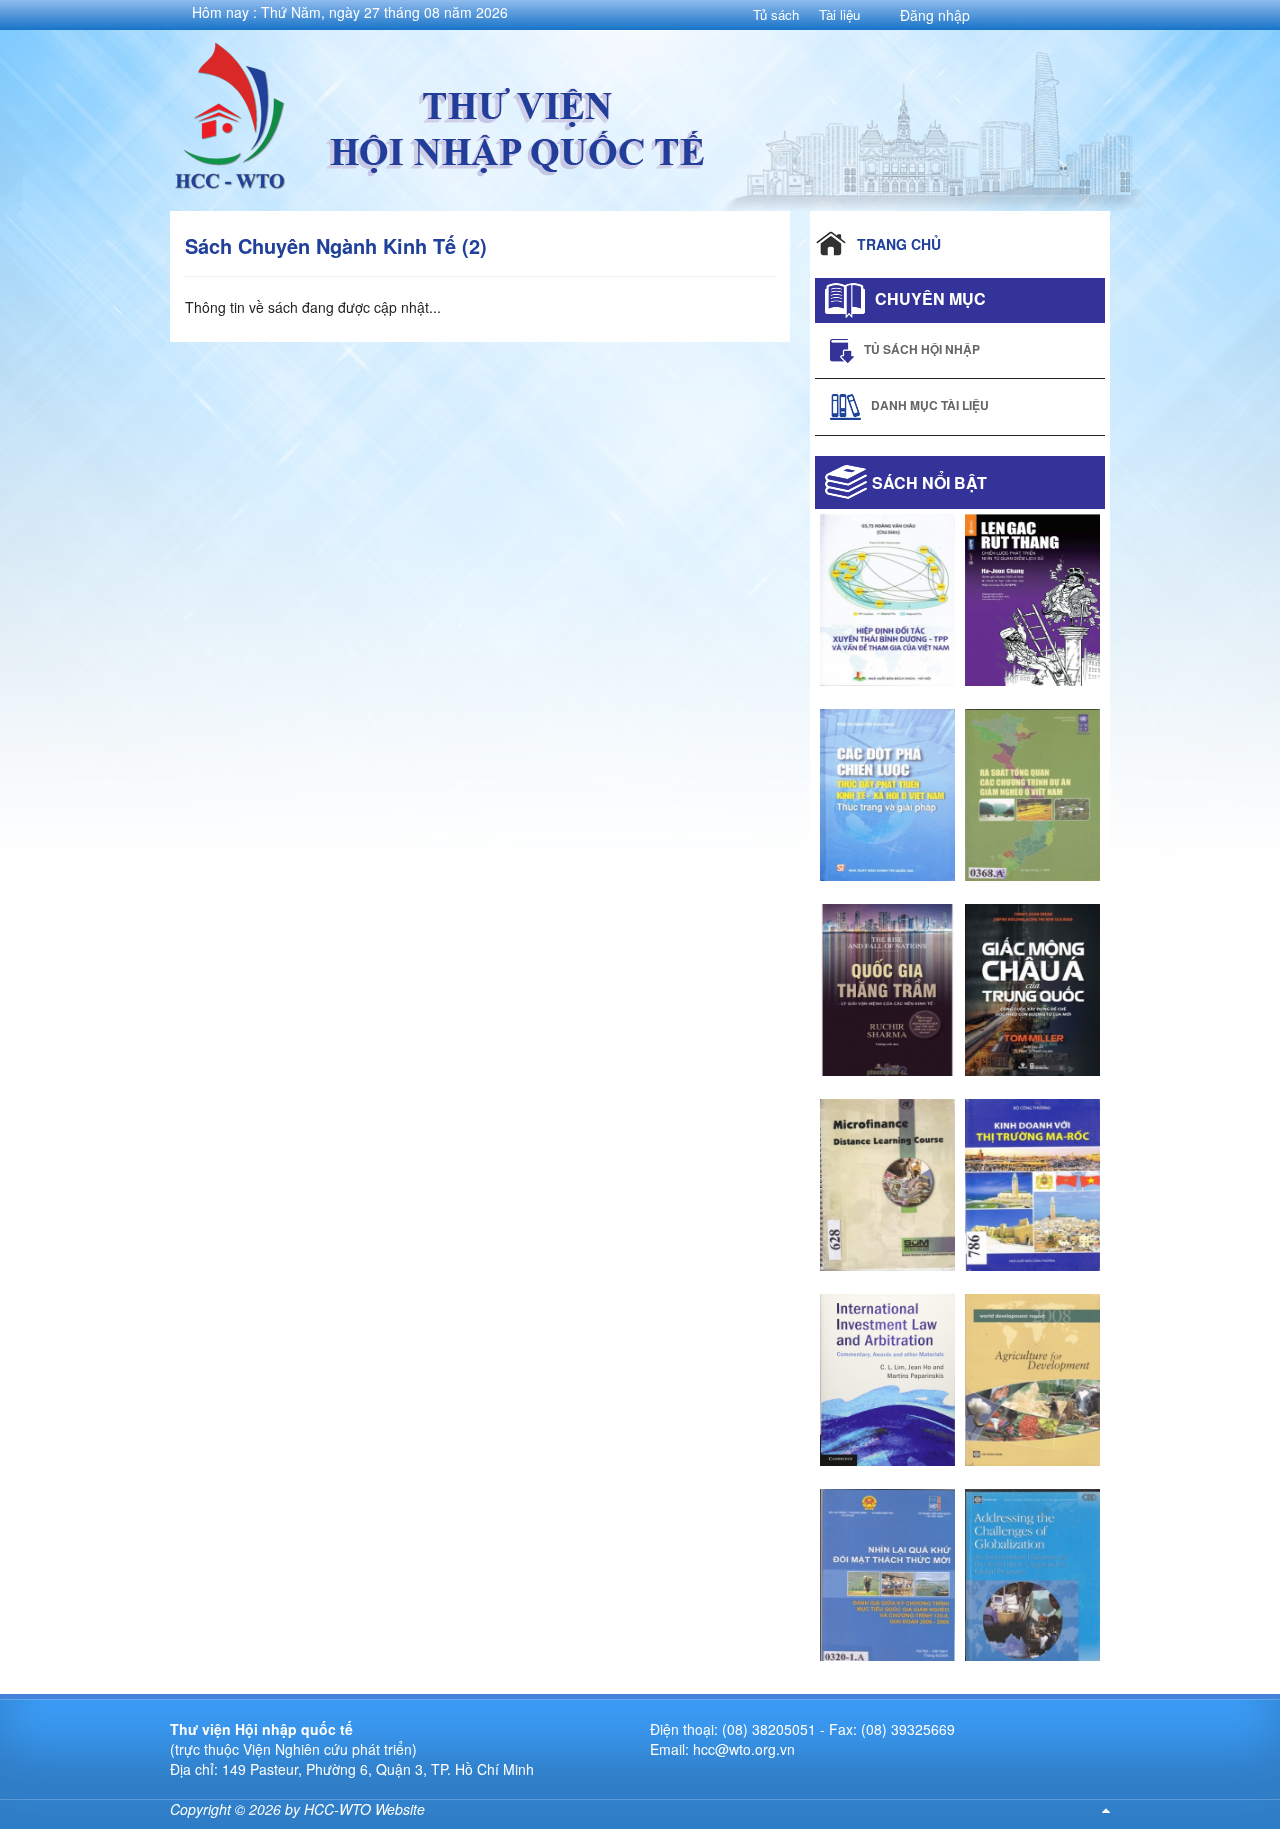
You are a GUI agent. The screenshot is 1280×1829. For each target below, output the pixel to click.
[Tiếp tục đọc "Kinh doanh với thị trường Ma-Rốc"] (1032, 1182)
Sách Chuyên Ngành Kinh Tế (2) (336, 245)
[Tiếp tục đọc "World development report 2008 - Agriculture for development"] (1032, 1377)
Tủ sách (776, 14)
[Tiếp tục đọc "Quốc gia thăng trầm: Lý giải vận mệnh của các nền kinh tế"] (887, 987)
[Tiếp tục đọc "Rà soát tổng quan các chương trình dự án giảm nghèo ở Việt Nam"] (1032, 792)
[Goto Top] (1106, 1809)
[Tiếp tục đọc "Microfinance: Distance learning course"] (887, 1182)
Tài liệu (839, 14)
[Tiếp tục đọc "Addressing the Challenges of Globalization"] (1032, 1572)
